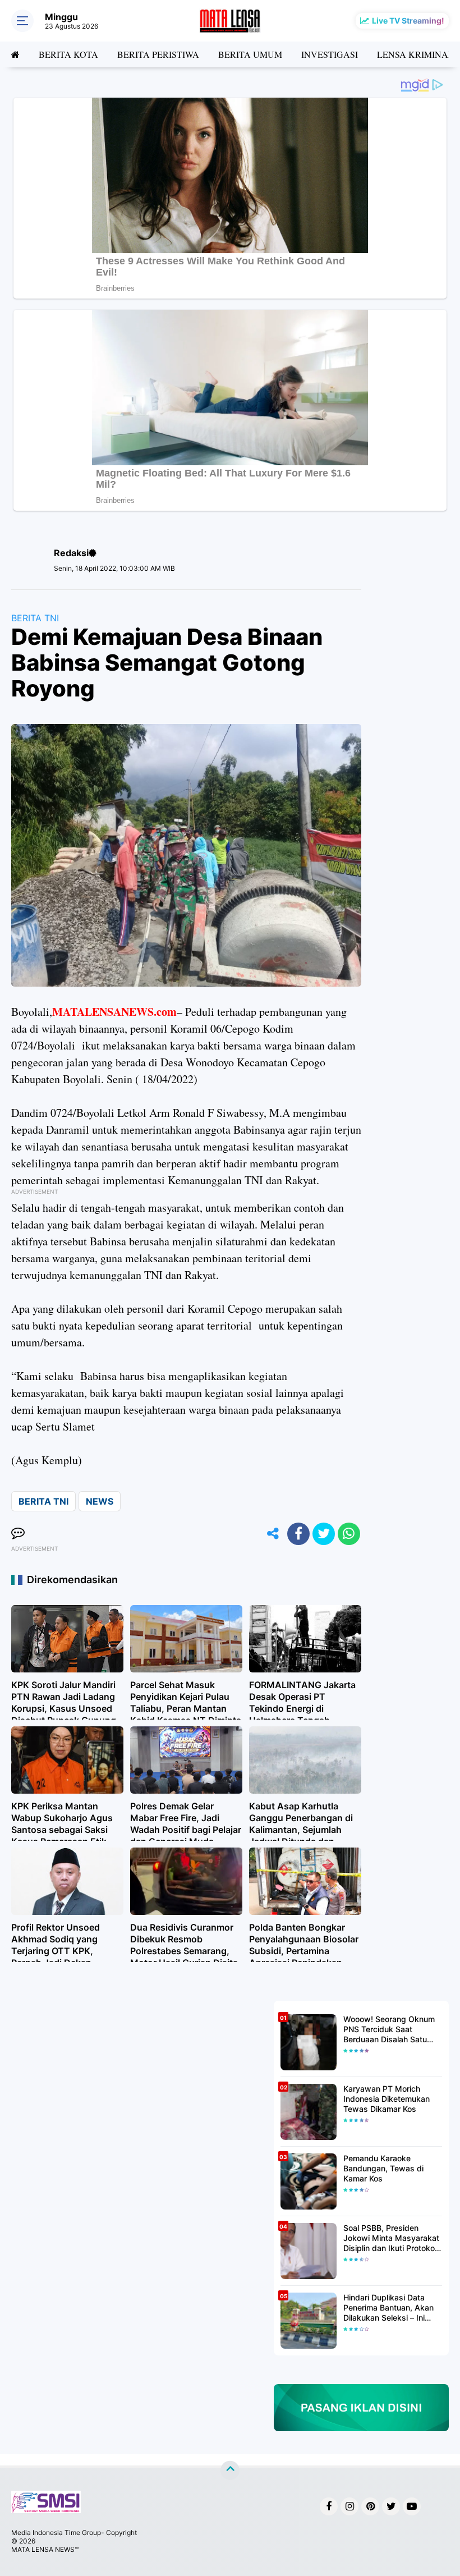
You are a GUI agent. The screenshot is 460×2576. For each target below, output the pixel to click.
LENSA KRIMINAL (415, 54)
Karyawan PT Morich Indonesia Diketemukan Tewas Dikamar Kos (387, 2099)
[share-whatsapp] (349, 1534)
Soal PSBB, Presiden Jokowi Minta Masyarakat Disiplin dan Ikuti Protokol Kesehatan (391, 2238)
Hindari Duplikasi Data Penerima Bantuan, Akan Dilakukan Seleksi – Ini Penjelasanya (388, 2308)
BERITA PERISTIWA (158, 54)
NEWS (100, 1501)
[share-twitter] (324, 1534)
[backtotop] (230, 2470)
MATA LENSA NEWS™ (45, 2549)
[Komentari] (18, 1534)
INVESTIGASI (330, 54)
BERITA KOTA (68, 54)
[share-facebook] (298, 1534)
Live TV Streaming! (408, 20)
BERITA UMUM (250, 54)
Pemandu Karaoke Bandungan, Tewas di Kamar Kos (383, 2168)
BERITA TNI (35, 618)
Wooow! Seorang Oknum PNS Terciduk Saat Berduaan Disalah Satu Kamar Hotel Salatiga (389, 2030)
